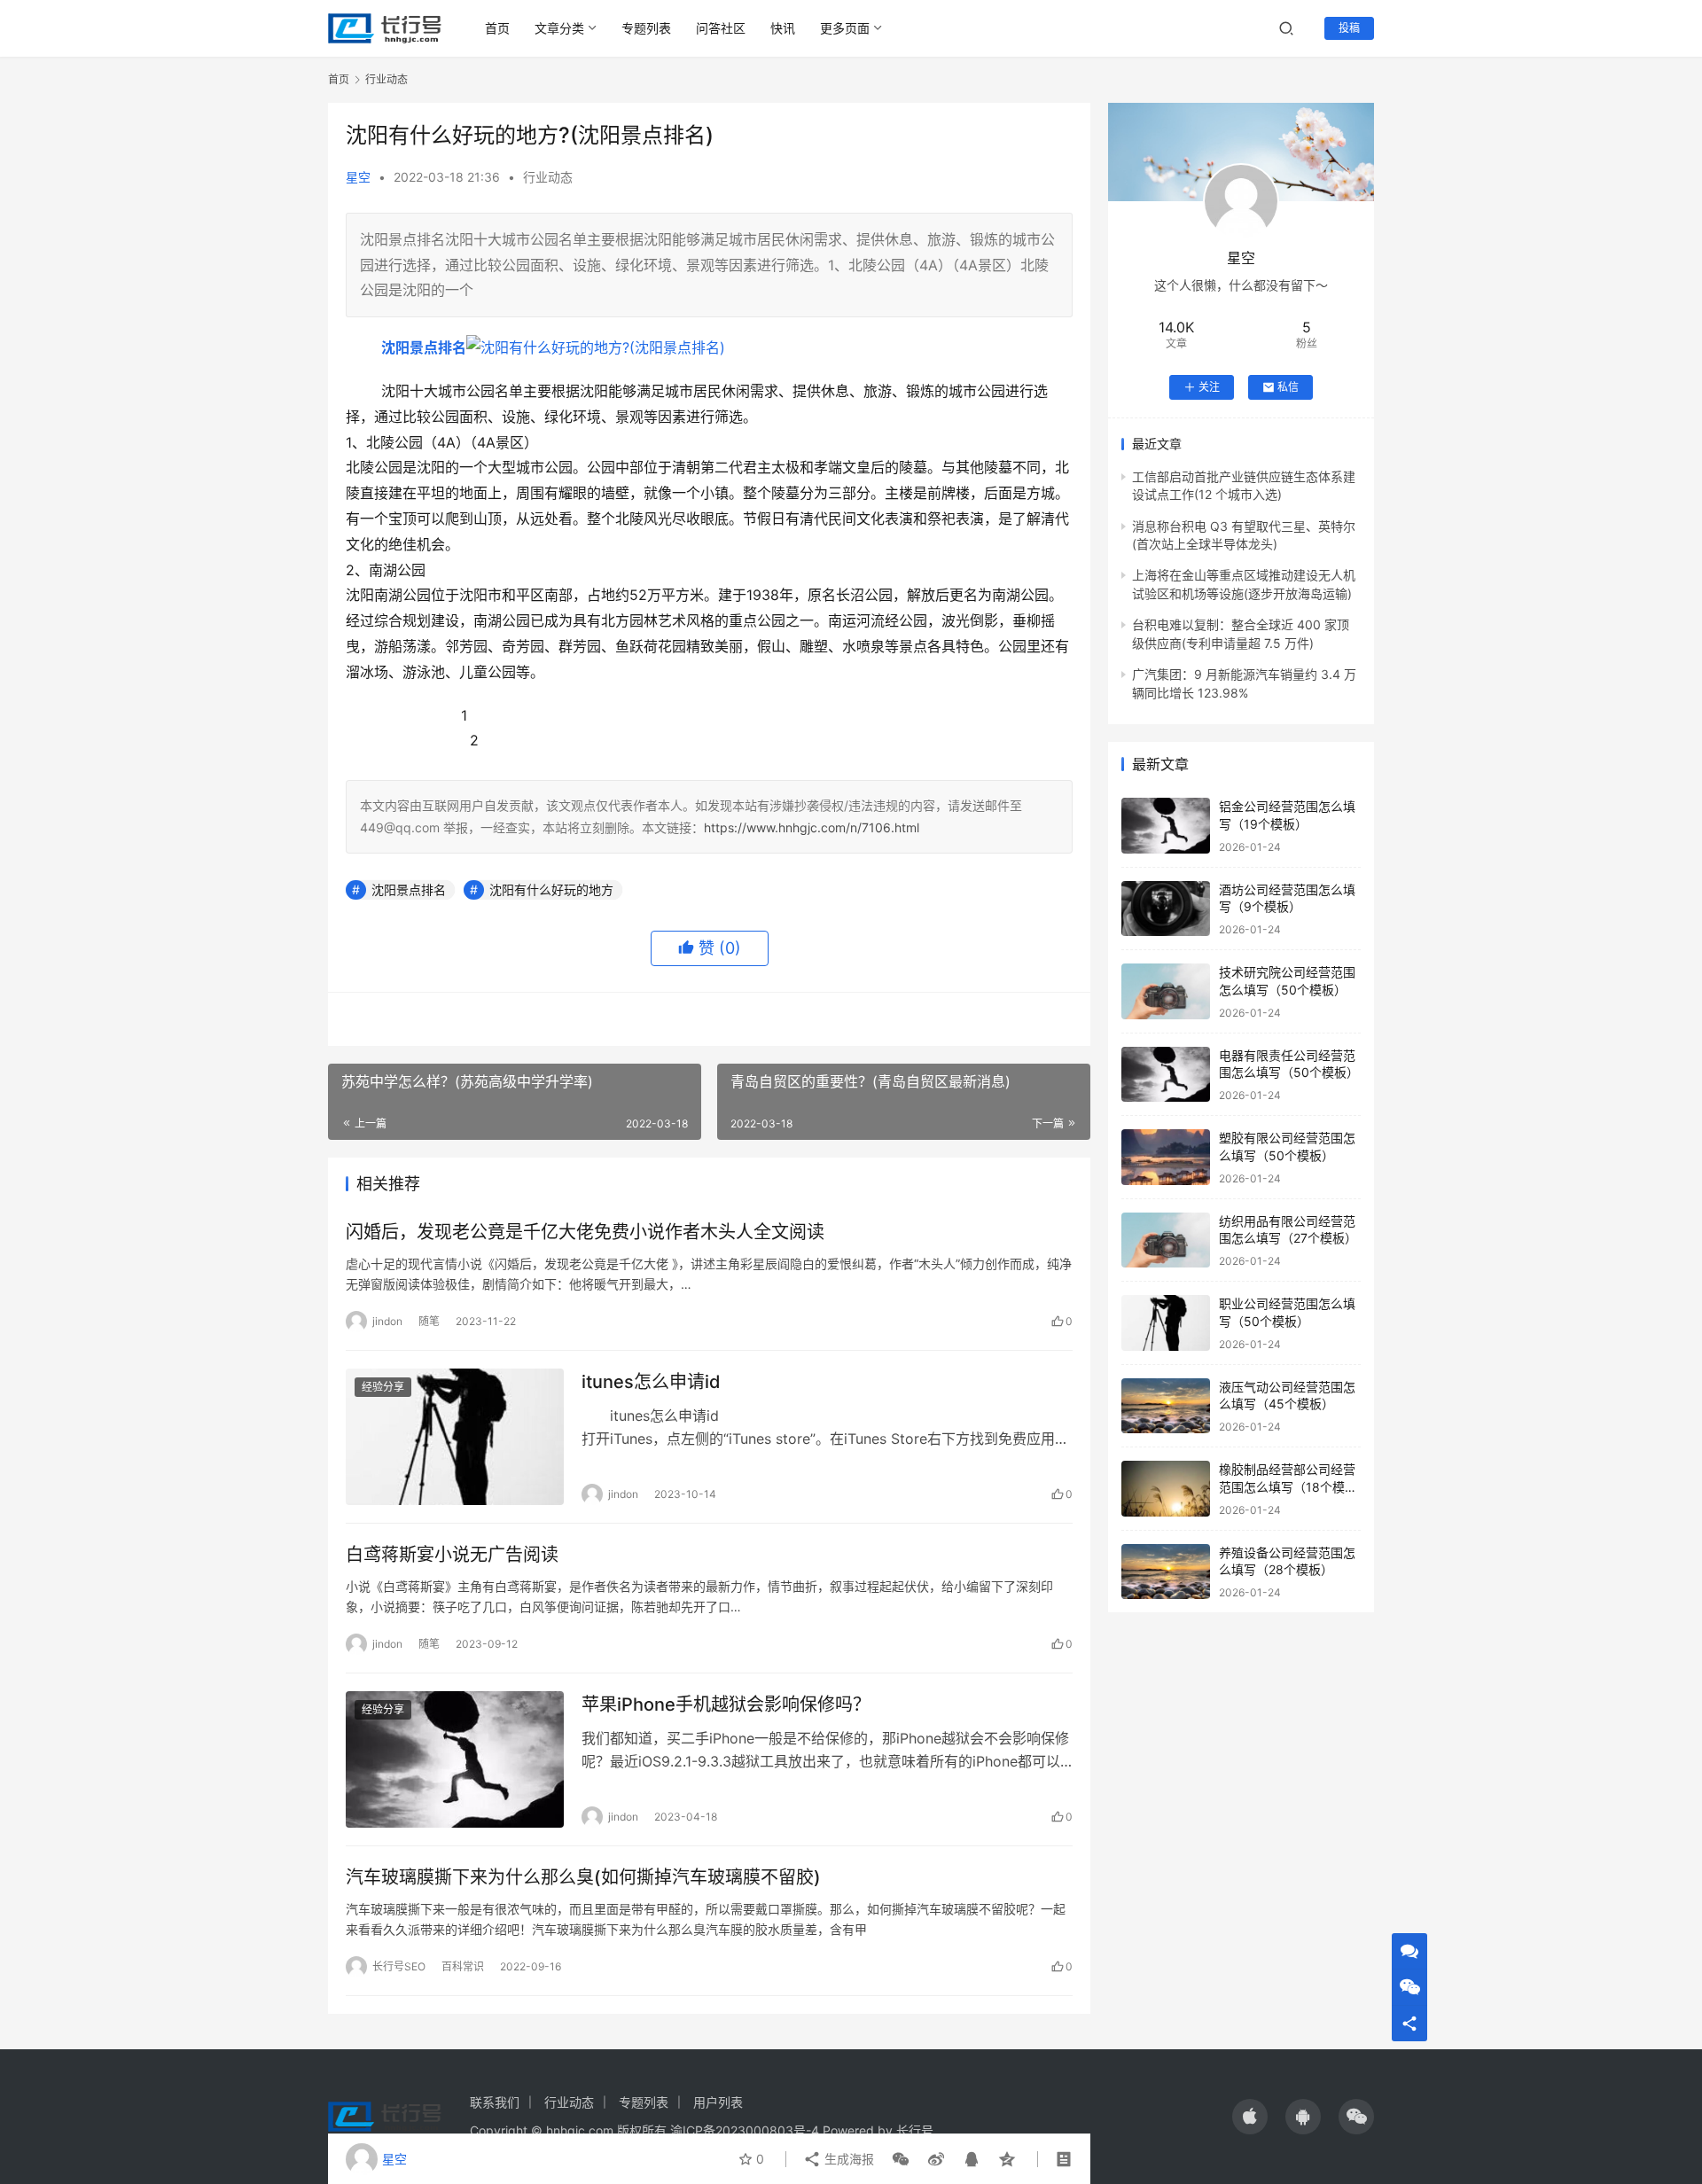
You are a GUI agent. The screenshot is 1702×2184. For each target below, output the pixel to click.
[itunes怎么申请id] (455, 1437)
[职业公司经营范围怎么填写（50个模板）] (1166, 1323)
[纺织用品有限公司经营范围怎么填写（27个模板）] (1166, 1240)
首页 (497, 28)
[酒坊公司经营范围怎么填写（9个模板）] (1166, 909)
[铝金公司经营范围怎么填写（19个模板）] (1166, 826)
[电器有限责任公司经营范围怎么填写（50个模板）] (1166, 1075)
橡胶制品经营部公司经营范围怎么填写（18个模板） (1287, 1486)
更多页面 (845, 28)
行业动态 (548, 177)
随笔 (429, 1321)
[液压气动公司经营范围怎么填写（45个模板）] (1166, 1406)
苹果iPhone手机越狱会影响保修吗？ (726, 1704)
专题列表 (646, 28)
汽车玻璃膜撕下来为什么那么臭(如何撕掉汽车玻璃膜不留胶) (583, 1877)
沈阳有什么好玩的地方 (551, 889)
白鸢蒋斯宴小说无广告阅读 (452, 1555)
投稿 (1349, 28)
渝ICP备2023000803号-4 (745, 2130)
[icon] (1250, 2117)
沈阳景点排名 (424, 347)
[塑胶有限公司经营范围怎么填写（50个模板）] (1166, 1157)
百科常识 (463, 1966)
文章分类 (559, 28)
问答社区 (721, 28)
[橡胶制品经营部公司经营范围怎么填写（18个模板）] (1166, 1489)
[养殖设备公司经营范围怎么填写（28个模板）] (1166, 1572)
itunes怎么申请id (651, 1382)
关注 (1209, 387)
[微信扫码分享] (901, 2159)
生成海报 (847, 2159)
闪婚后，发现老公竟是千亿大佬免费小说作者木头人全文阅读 (585, 1232)
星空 (358, 177)
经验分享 (383, 1387)
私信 (1288, 387)
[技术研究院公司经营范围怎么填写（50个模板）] (1166, 991)
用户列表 (718, 2102)
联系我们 (495, 2102)
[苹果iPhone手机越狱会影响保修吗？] (455, 1759)
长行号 (915, 2130)
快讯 (783, 28)
